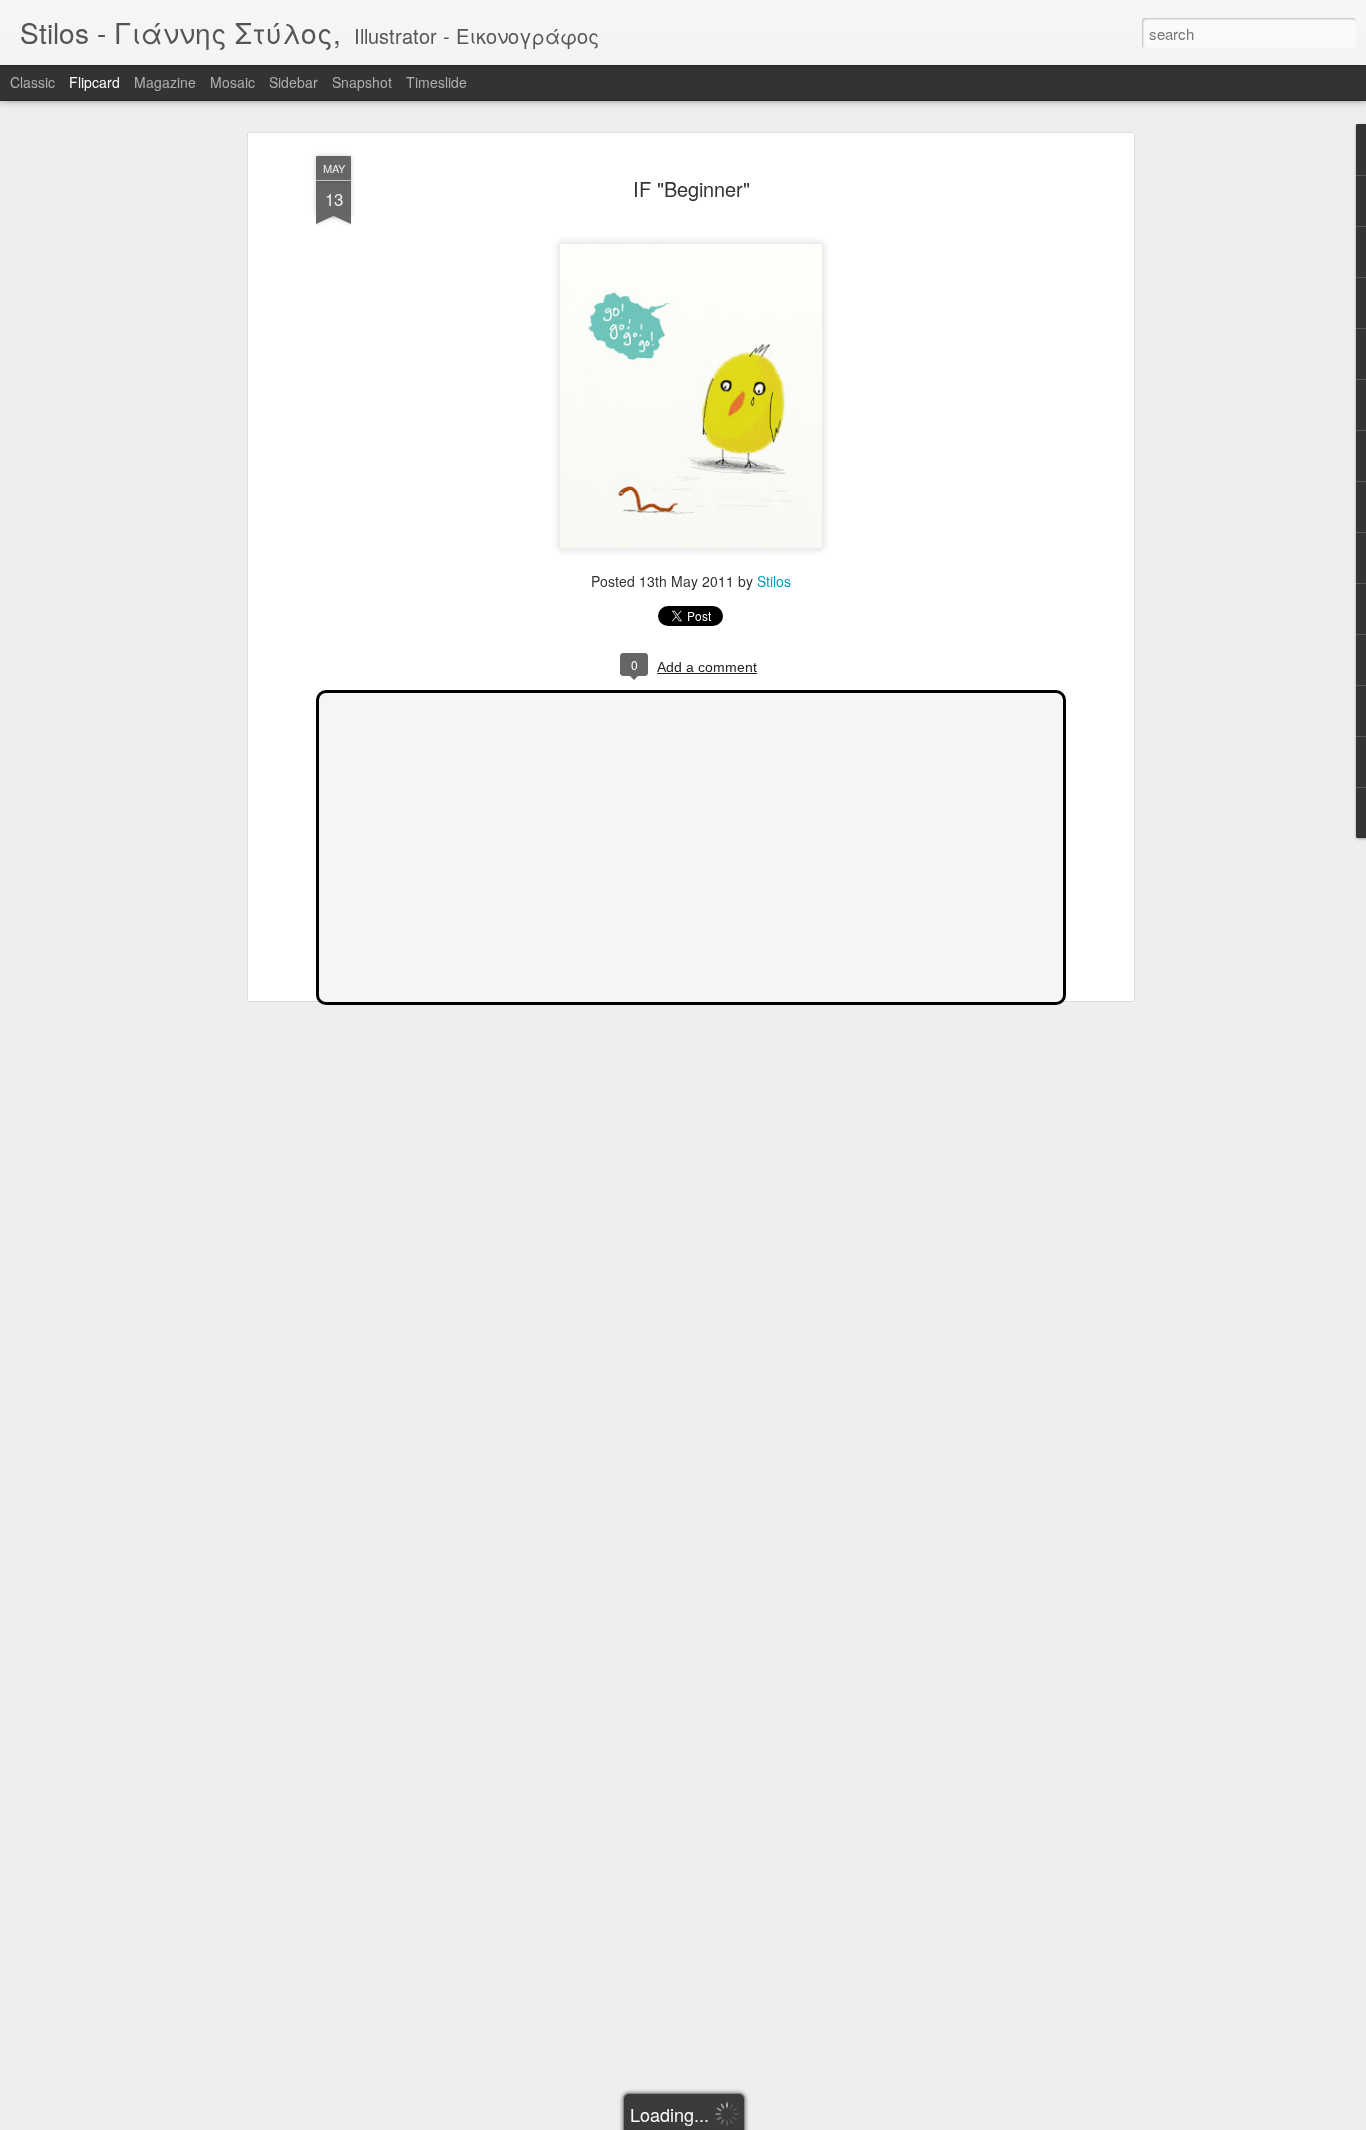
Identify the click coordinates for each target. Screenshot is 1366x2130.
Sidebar (293, 82)
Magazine (165, 82)
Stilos (774, 581)
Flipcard (94, 82)
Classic (32, 82)
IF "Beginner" (691, 188)
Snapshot (362, 82)
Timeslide (436, 82)
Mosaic (232, 82)
